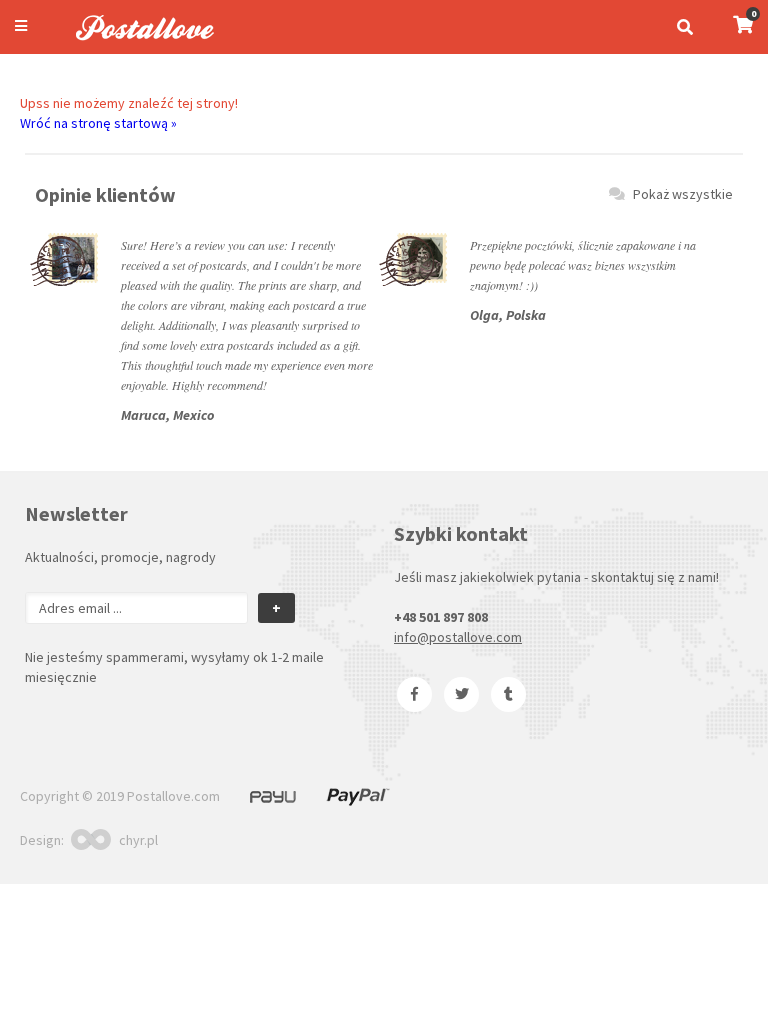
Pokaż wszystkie (683, 194)
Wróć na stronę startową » (98, 123)
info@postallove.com (458, 637)
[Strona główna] (136, 43)
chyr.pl (138, 840)
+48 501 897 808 (441, 617)
